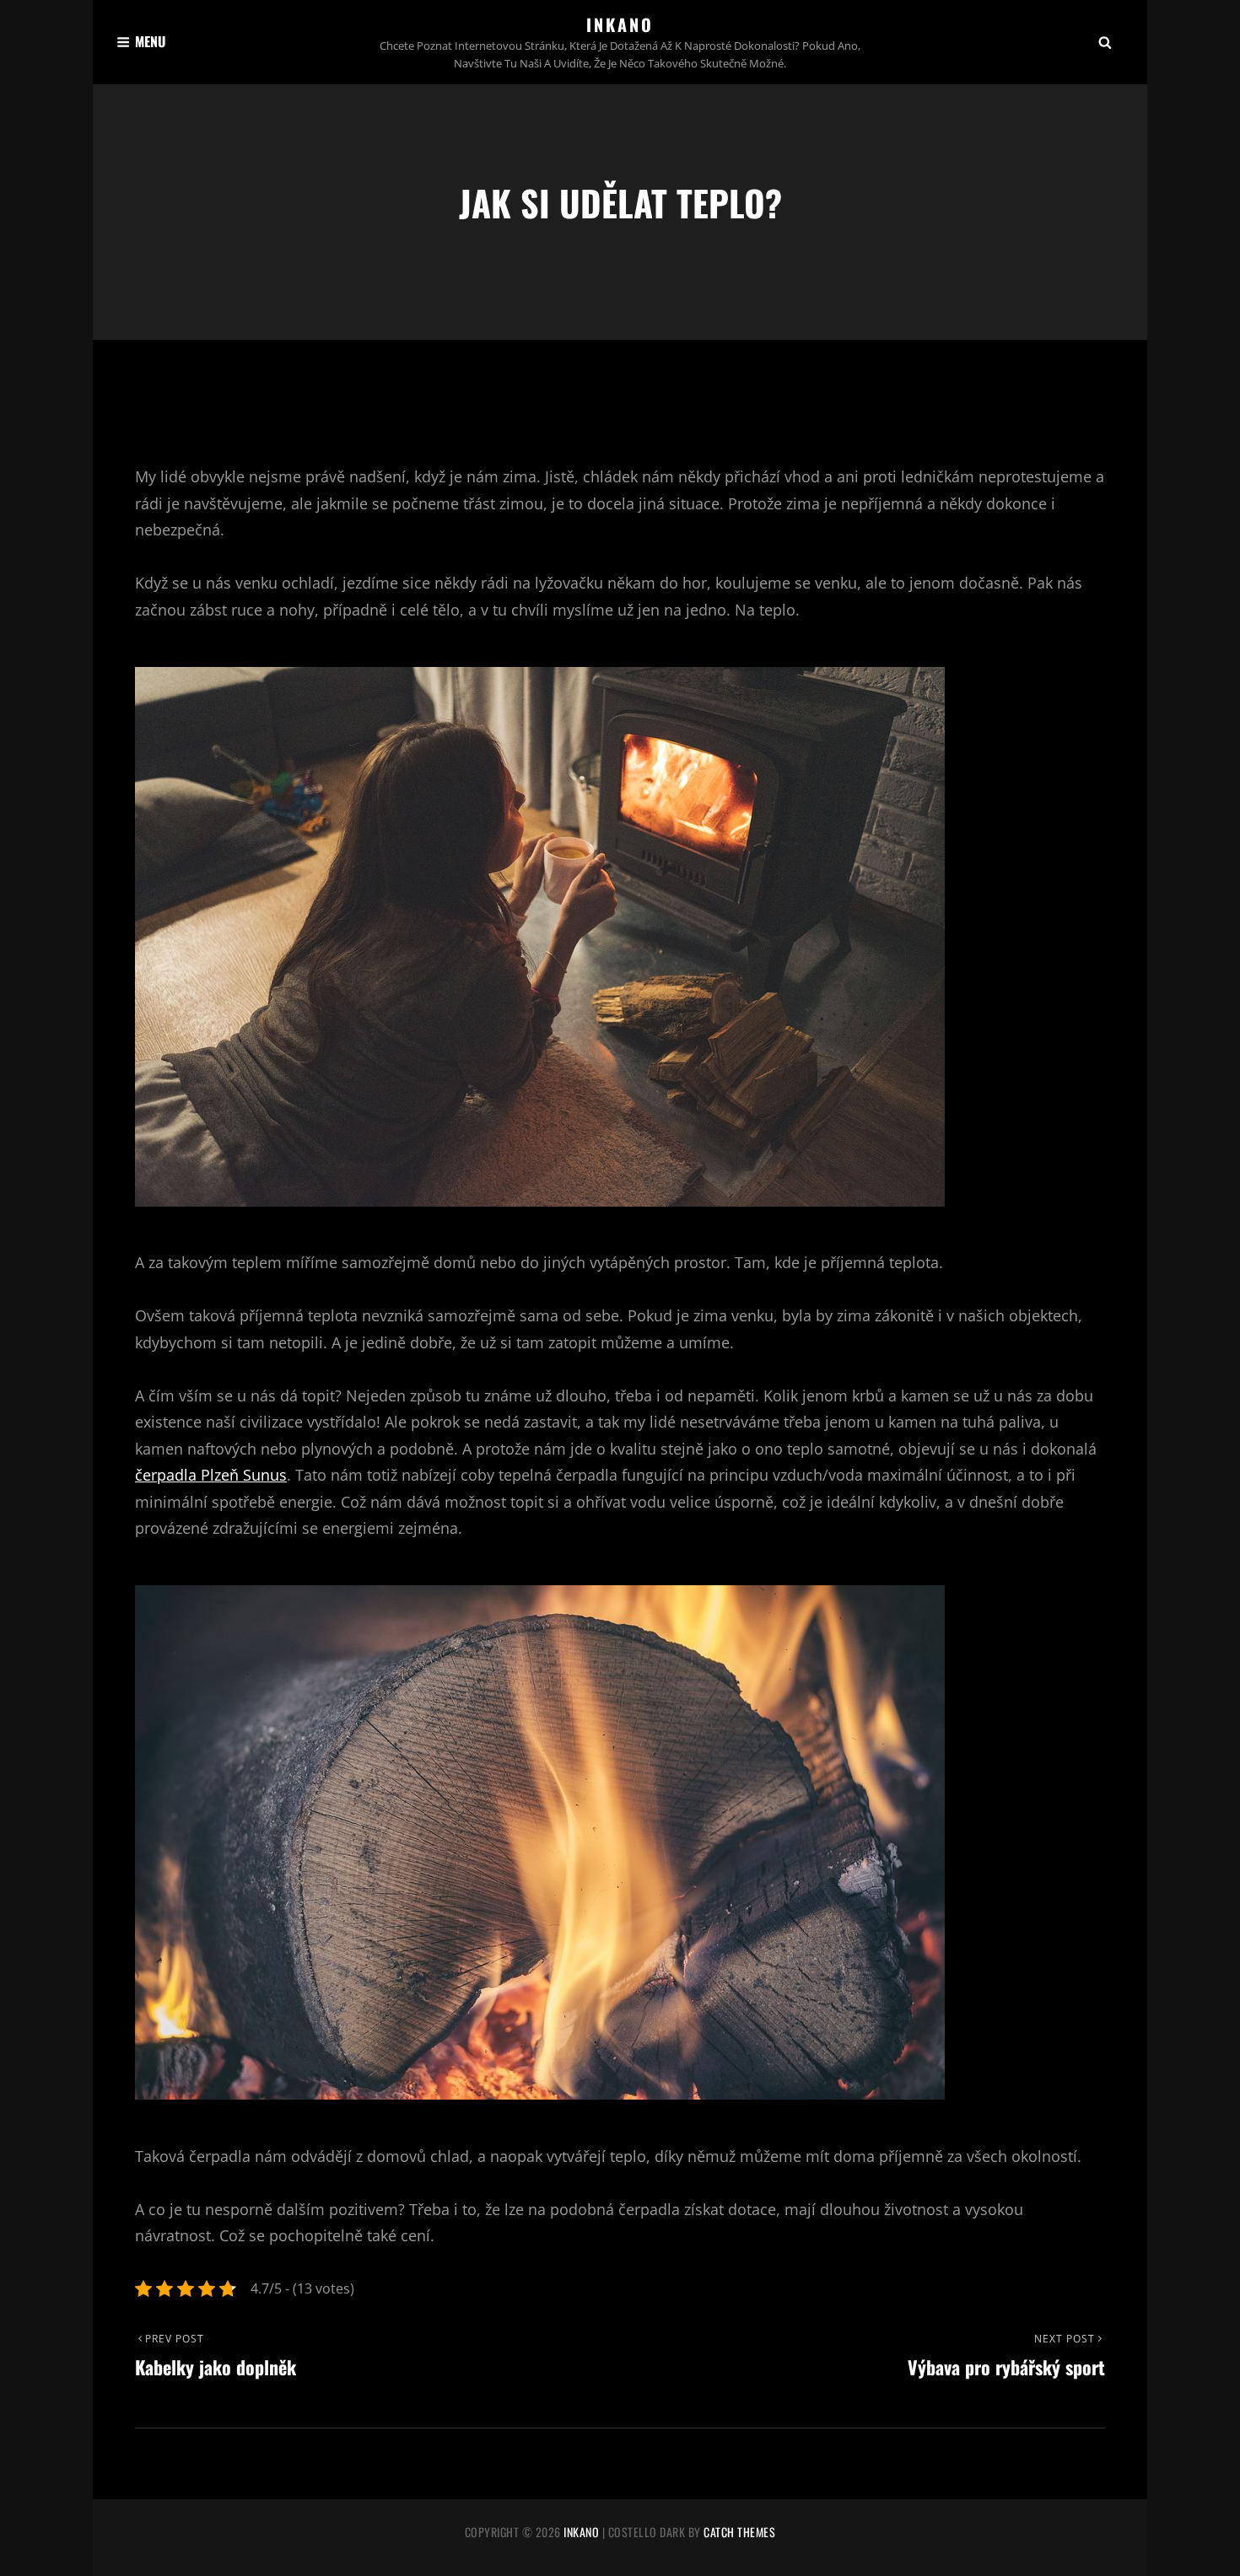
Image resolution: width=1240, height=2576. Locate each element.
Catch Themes (739, 2532)
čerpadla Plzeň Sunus (211, 1475)
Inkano (620, 24)
